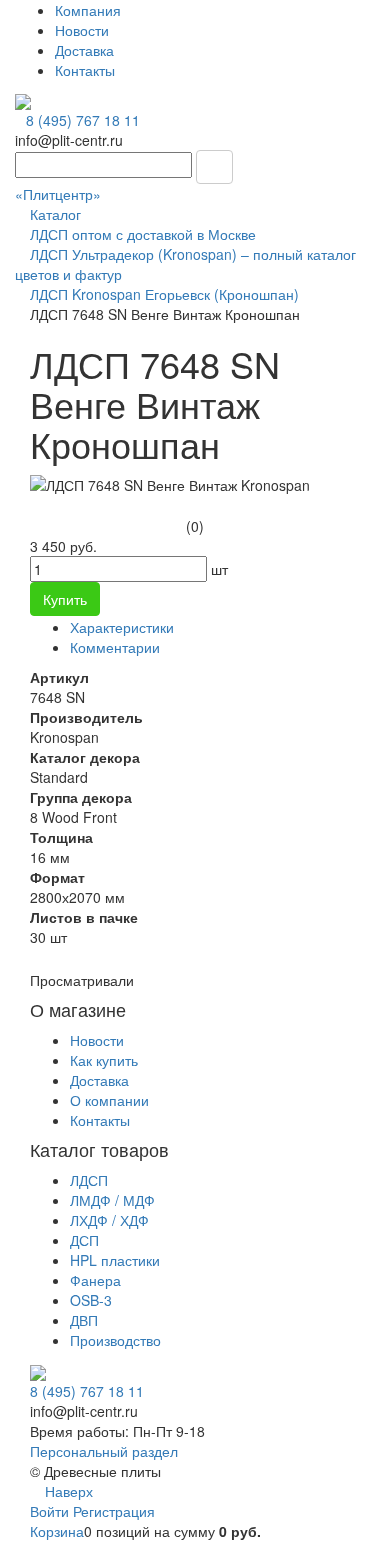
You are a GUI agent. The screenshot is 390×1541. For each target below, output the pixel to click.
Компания (88, 10)
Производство (115, 1340)
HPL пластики (115, 1260)
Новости (82, 30)
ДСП (84, 1240)
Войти (51, 1511)
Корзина (57, 1531)
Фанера (95, 1280)
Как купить (104, 1060)
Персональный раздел (104, 1451)
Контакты (85, 70)
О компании (109, 1100)
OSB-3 (91, 1300)
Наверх (67, 1491)
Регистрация (114, 1511)
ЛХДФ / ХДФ (109, 1220)
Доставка (84, 50)
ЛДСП (89, 1180)
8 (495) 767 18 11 (83, 120)
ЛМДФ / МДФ (112, 1200)
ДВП (84, 1320)
